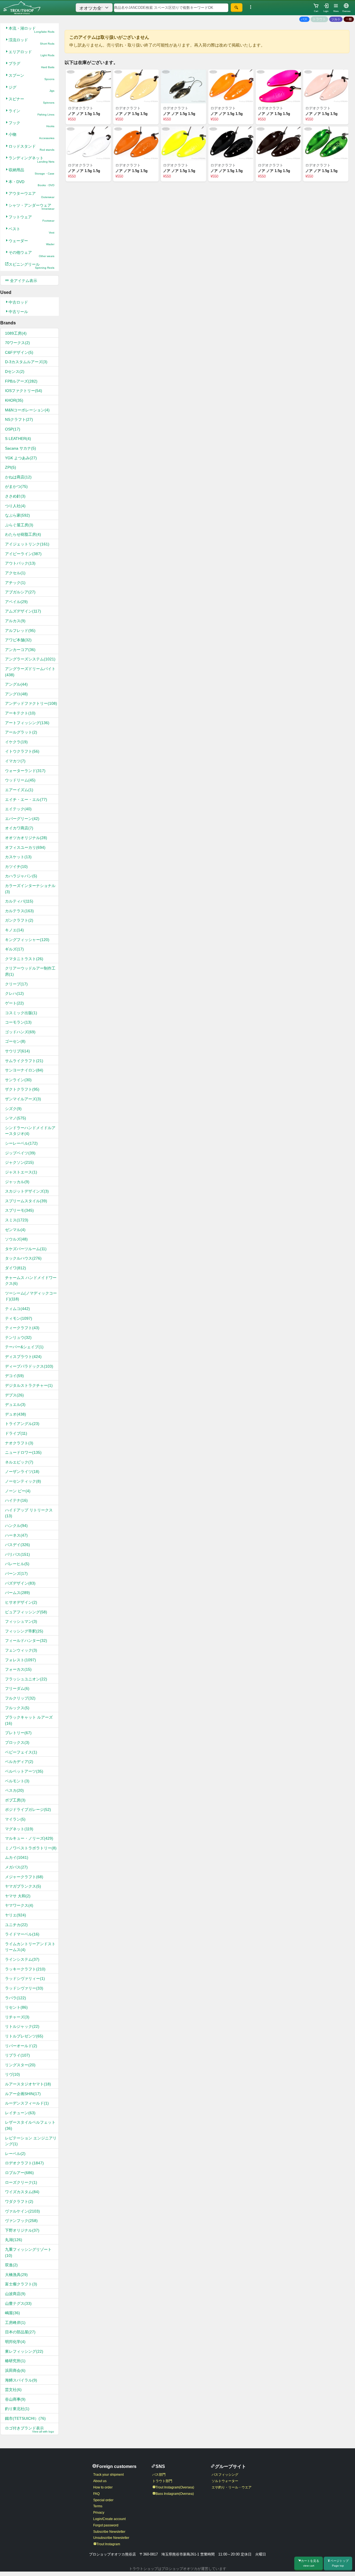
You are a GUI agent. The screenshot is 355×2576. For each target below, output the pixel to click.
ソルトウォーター (225, 2481)
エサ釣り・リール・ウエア (232, 2487)
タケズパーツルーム (26, 1249)
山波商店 (15, 2294)
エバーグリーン (22, 819)
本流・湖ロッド (31, 30)
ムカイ (17, 1857)
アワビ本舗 (18, 640)
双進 (11, 2265)
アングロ (16, 694)
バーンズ (16, 1573)
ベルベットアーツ (24, 1771)
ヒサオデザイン (21, 1602)
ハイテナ (16, 1500)
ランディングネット (31, 159)
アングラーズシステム (30, 659)
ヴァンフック (21, 2221)
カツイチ (16, 867)
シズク (13, 1109)
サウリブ (17, 1051)
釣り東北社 (17, 2409)
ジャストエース (21, 1172)
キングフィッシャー (27, 940)
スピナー (31, 100)
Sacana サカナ (21, 448)
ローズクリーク (21, 2182)
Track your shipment (108, 2475)
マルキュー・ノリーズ (29, 1838)
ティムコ (17, 1309)
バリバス (17, 1554)
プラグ (31, 65)
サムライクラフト (24, 1061)
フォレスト (21, 1660)
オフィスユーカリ (25, 847)
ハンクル (16, 1526)
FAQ (96, 2494)
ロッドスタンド (31, 148)
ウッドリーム (20, 780)
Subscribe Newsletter (109, 2532)
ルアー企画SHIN (23, 2094)
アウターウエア (31, 195)
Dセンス (15, 371)
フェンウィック (21, 1650)
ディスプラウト (23, 1357)
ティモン (19, 1318)
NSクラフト (19, 419)
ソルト (336, 19)
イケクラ (16, 742)
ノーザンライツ (22, 1472)
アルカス (15, 621)
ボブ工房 (15, 1800)
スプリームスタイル (26, 1201)
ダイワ (16, 1268)
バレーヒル (17, 1564)
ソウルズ (16, 1239)
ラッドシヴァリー (24, 1988)
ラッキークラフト (25, 1969)
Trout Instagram (108, 2544)
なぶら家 (17, 515)
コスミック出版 (21, 1013)
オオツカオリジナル (26, 838)
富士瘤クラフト (21, 2284)
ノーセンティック (23, 1481)
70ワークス (17, 343)
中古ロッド (18, 302)
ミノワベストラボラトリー (31, 1848)
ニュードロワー (23, 1452)
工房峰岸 (15, 2323)
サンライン (18, 1080)
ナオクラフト (19, 1443)
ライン (31, 112)
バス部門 (159, 2475)
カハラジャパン (21, 876)
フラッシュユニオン (26, 1679)
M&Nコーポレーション (27, 410)
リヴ (12, 2074)
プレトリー (18, 1733)
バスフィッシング (225, 2475)
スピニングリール (31, 266)
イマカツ (15, 761)
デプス (14, 1395)
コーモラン (18, 1022)
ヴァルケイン (22, 2211)
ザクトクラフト (22, 1089)
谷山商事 (15, 2399)
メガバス (16, 1867)
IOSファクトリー (24, 391)
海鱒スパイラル (21, 2380)
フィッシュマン (21, 1621)
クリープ (16, 984)
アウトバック (20, 563)
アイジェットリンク (27, 544)
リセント (16, 2007)
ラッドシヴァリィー (25, 1978)
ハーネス (16, 1535)
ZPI (11, 467)
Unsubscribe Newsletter (111, 2538)
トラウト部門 (162, 2481)
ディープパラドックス (29, 1366)
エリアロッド (31, 53)
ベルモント (17, 1781)
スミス (17, 1220)
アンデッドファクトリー (31, 703)
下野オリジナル (22, 2230)
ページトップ (339, 2563)
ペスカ (14, 1790)
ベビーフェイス (21, 1752)
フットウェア (31, 218)
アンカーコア (20, 650)
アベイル (16, 602)
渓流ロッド (31, 41)
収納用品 (31, 171)
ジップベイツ (20, 1153)
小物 (31, 136)
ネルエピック (19, 1462)
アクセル (15, 573)
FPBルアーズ (21, 381)
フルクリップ (20, 1698)
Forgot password (106, 2525)
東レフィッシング (24, 2351)
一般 (349, 19)
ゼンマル (15, 1230)
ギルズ (14, 949)
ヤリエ (16, 1915)
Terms (98, 2506)
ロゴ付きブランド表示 (30, 2430)
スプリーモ (19, 1210)
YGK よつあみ (21, 458)
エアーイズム (19, 790)
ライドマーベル (22, 1934)
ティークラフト (22, 1328)
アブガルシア (20, 592)
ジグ (31, 89)
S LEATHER (18, 439)
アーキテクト (20, 713)
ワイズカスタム (22, 2192)
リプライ (17, 2055)
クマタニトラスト (24, 959)
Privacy (99, 2513)
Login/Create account (109, 2519)
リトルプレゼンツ (24, 2036)
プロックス (17, 1742)
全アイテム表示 (23, 281)
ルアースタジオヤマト (28, 2084)
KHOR (14, 400)
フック (31, 124)
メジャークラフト (24, 1877)
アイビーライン (23, 554)
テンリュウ (18, 1337)
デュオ (16, 1414)
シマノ (16, 1118)
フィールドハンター (26, 1641)
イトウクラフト (22, 751)
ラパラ (16, 1998)
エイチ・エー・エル (26, 799)
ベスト (31, 230)
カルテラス (19, 911)
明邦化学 (15, 2342)
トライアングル (22, 1424)
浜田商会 (15, 2370)
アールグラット (21, 732)
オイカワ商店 (19, 828)
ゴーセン (15, 1041)
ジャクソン (19, 1162)
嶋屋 (12, 2313)
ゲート (14, 1003)
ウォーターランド (25, 771)
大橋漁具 (16, 2275)
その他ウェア (31, 254)
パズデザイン (20, 1583)
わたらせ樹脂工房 (23, 534)
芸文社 (13, 2390)
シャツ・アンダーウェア (31, 207)
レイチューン (20, 2113)
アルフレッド (20, 630)
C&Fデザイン (19, 352)
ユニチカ (16, 1925)
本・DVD (31, 183)
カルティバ (19, 901)
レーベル (15, 2154)
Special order (103, 2500)
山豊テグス (18, 2303)
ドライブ (16, 1433)
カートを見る (310, 2563)
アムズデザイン (23, 611)
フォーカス (18, 1669)
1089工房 (16, 333)
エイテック (18, 809)
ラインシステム (22, 1959)
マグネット (19, 1829)
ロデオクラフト (24, 2163)
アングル (16, 684)
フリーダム (17, 1688)
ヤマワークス (19, 1905)
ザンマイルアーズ (23, 1099)
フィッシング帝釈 (24, 1631)
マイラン (15, 1819)
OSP (13, 429)
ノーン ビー (18, 1491)
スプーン (31, 77)
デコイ (14, 1376)
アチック (15, 583)
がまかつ (16, 486)
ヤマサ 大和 (18, 1896)
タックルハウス (23, 1258)
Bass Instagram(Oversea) (175, 2494)
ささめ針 (15, 496)
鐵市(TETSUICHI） (25, 2418)
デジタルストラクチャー (29, 1385)
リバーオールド (21, 2046)
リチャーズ (17, 2017)
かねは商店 (18, 477)
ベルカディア (19, 1762)
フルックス (17, 1708)
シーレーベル (21, 1143)
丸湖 (14, 2240)
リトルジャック (22, 2026)
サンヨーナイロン (24, 1070)
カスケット (18, 857)
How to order (103, 2487)
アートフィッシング (27, 723)
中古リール (18, 312)
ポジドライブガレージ (28, 1809)
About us (100, 2481)
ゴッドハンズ (20, 1032)
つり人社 (15, 506)
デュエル (15, 1404)
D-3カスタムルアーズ (26, 362)
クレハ (14, 993)
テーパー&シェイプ (24, 1347)
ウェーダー (31, 242)
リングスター (20, 2065)
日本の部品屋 (20, 2332)
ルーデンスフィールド (27, 2103)
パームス (17, 1593)
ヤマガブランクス (23, 1886)
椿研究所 (15, 2361)
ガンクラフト (19, 920)
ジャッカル (17, 1182)
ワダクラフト (19, 2201)
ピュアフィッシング (26, 1612)
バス (304, 19)
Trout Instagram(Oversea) (175, 2487)
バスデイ (17, 1545)
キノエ (14, 930)
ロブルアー (19, 2173)
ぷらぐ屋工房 (19, 525)
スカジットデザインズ (27, 1191)
